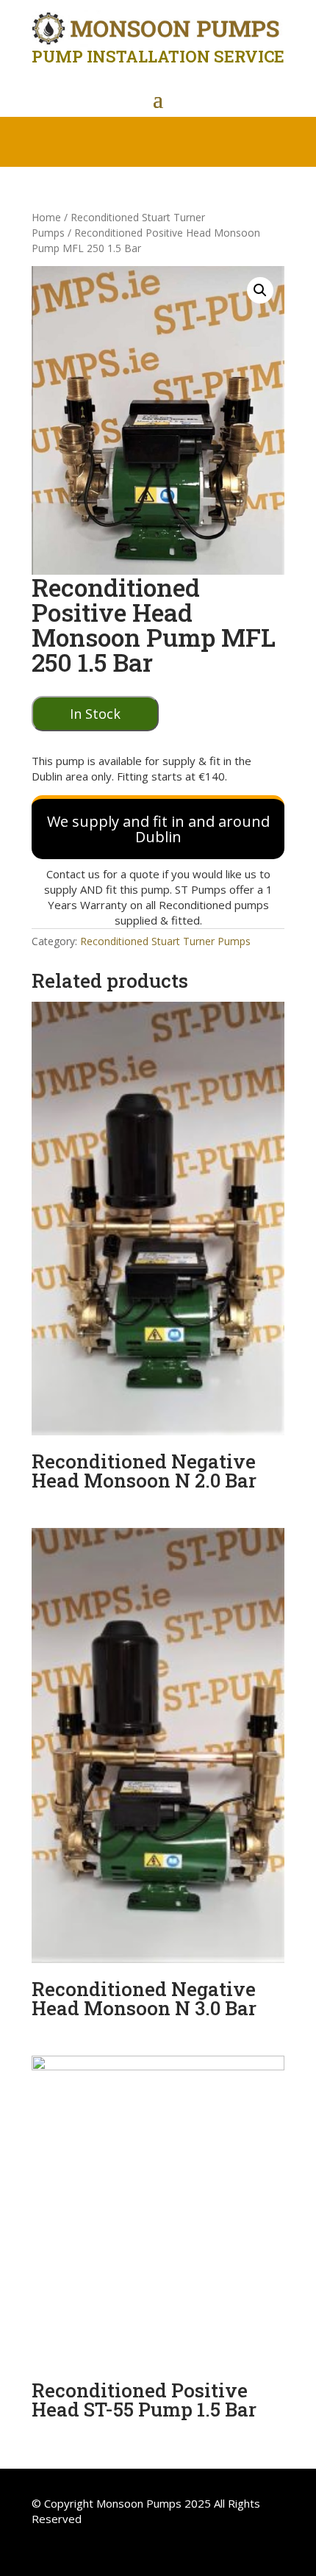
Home (46, 217)
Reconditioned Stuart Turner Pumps (165, 941)
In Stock (95, 714)
